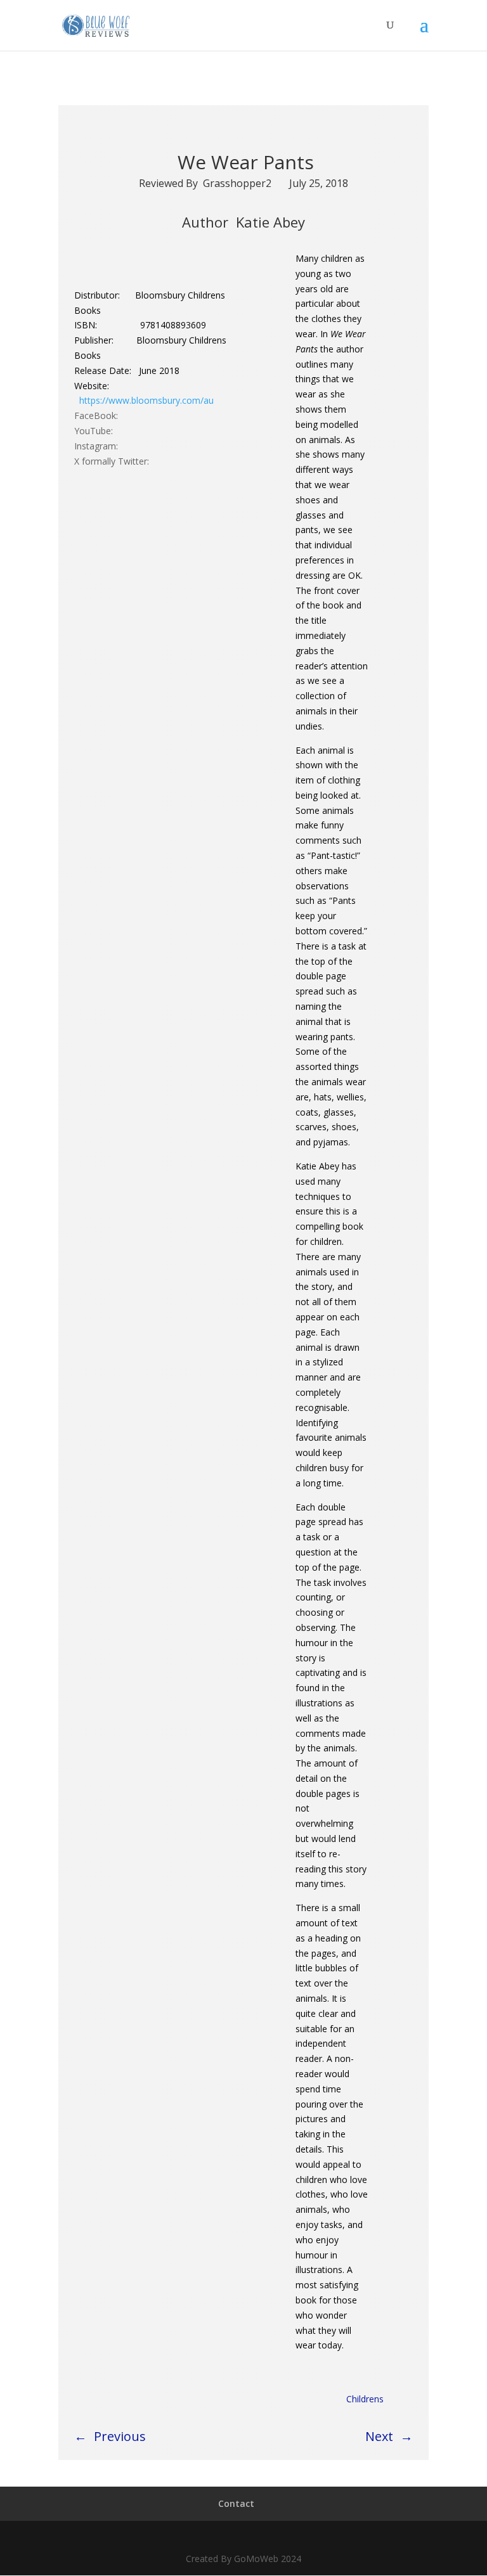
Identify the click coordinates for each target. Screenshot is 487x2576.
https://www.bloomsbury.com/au (146, 400)
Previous (120, 2436)
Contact (236, 2503)
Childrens (365, 2399)
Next (379, 2436)
